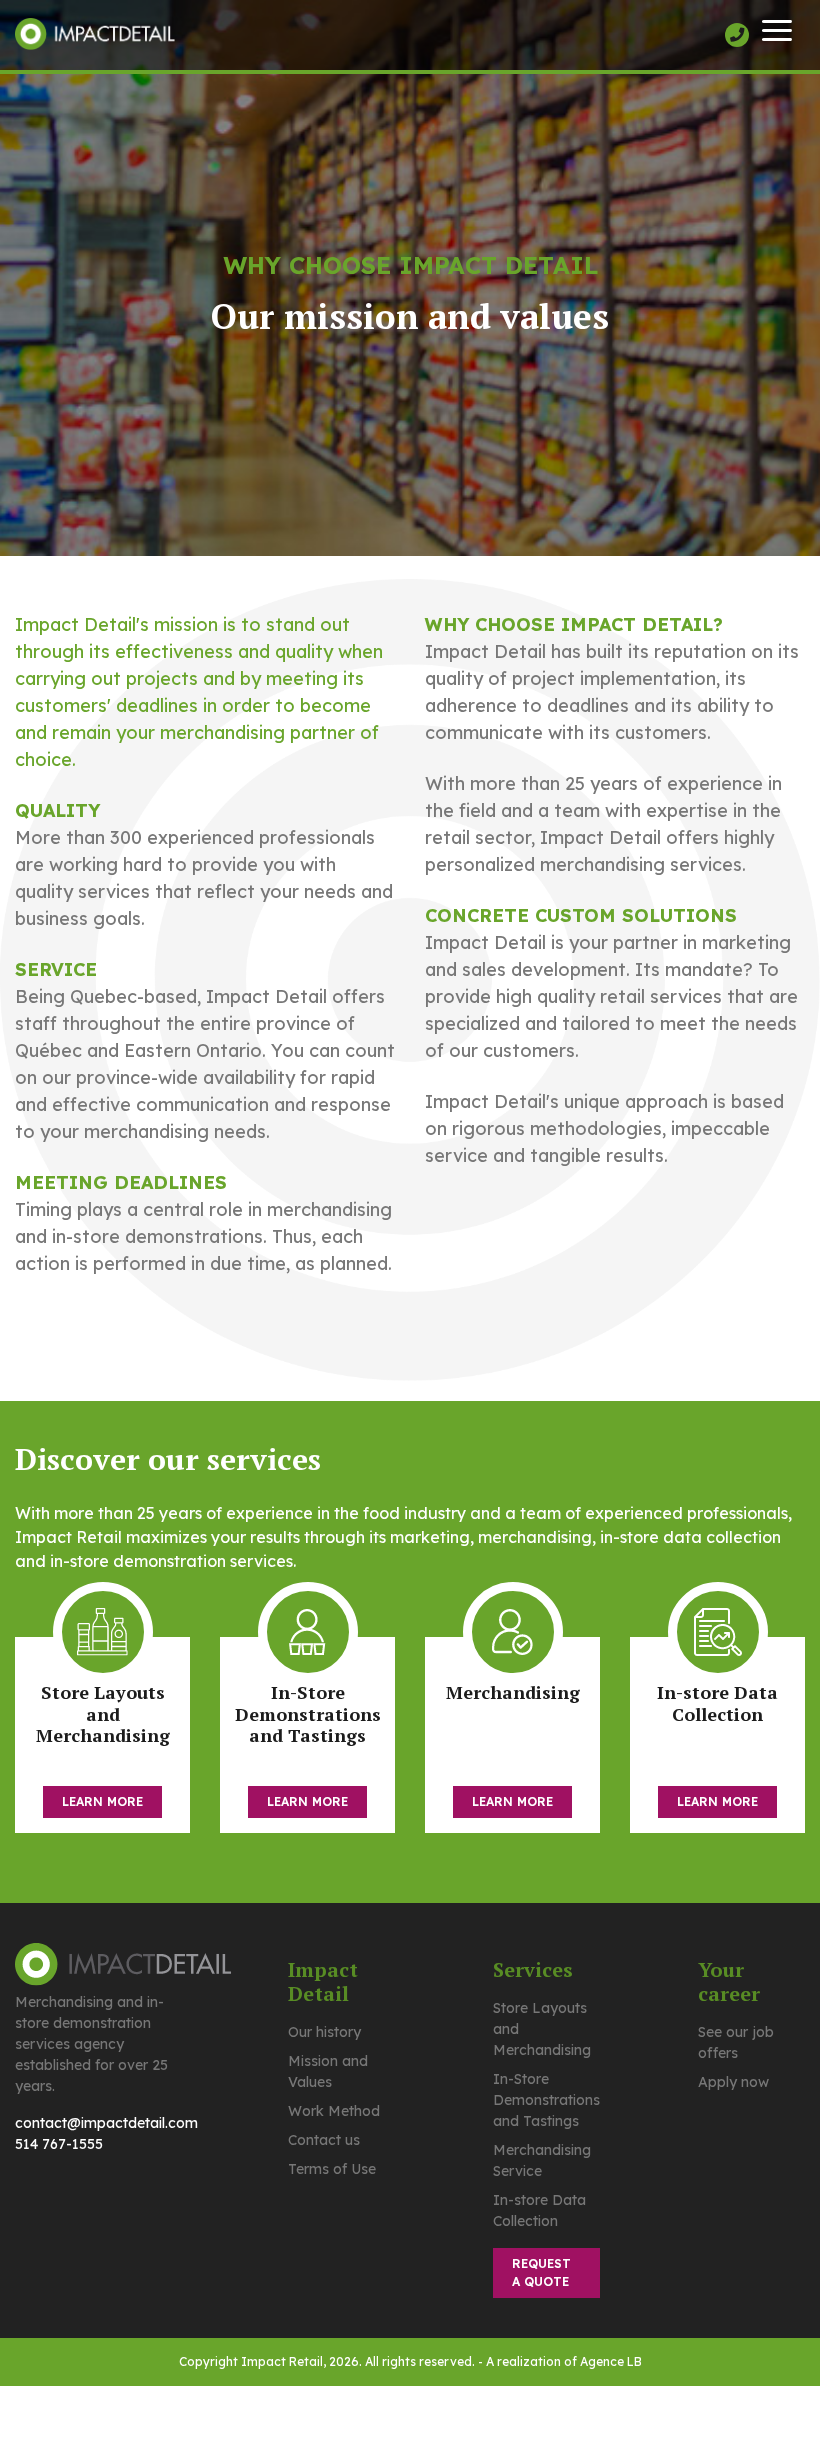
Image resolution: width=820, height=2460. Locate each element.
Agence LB (611, 2361)
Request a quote (541, 2272)
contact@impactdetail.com (106, 2123)
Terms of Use (332, 2169)
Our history (324, 2032)
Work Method (334, 2111)
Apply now (733, 2082)
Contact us (324, 2140)
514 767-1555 (59, 2144)
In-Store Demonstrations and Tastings (546, 2100)
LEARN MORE (102, 1801)
